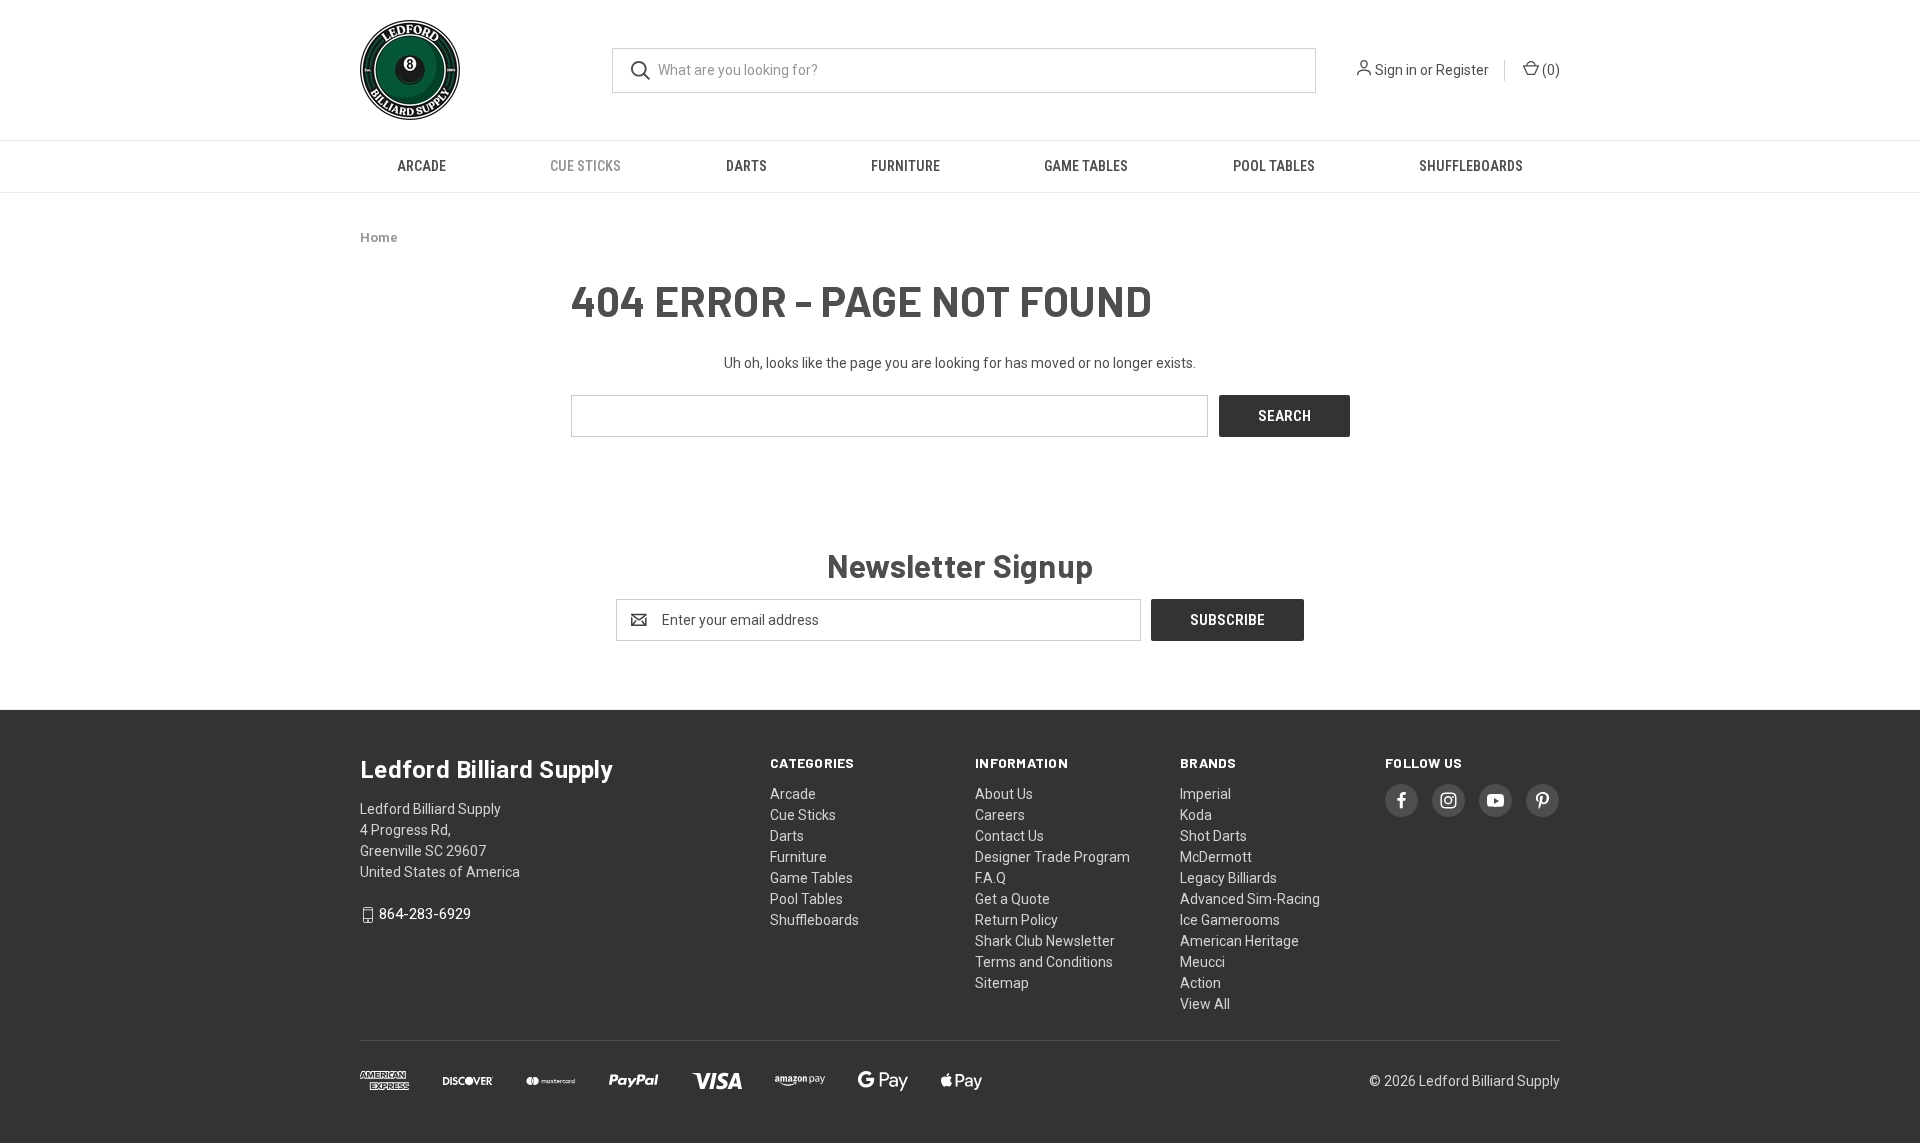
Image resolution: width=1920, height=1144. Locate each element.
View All (1205, 1004)
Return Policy (1016, 920)
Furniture (905, 166)
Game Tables (1086, 166)
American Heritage (1239, 941)
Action (1200, 983)
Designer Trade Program (1052, 857)
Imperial (1205, 794)
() (1549, 70)
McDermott (1216, 857)
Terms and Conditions (1044, 962)
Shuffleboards (1471, 166)
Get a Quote (1012, 899)
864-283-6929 (425, 915)
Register (1462, 70)
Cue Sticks (585, 166)
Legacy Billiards (1228, 878)
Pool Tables (1274, 166)
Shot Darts (1213, 836)
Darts (746, 166)
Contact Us (1009, 836)
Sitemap (1002, 983)
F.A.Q (990, 878)
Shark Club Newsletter (1045, 941)
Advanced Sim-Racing (1250, 899)
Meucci (1202, 962)
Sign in (1396, 70)
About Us (1004, 794)
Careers (1000, 815)
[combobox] (964, 70)
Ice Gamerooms (1230, 920)
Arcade (421, 166)
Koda (1196, 815)
